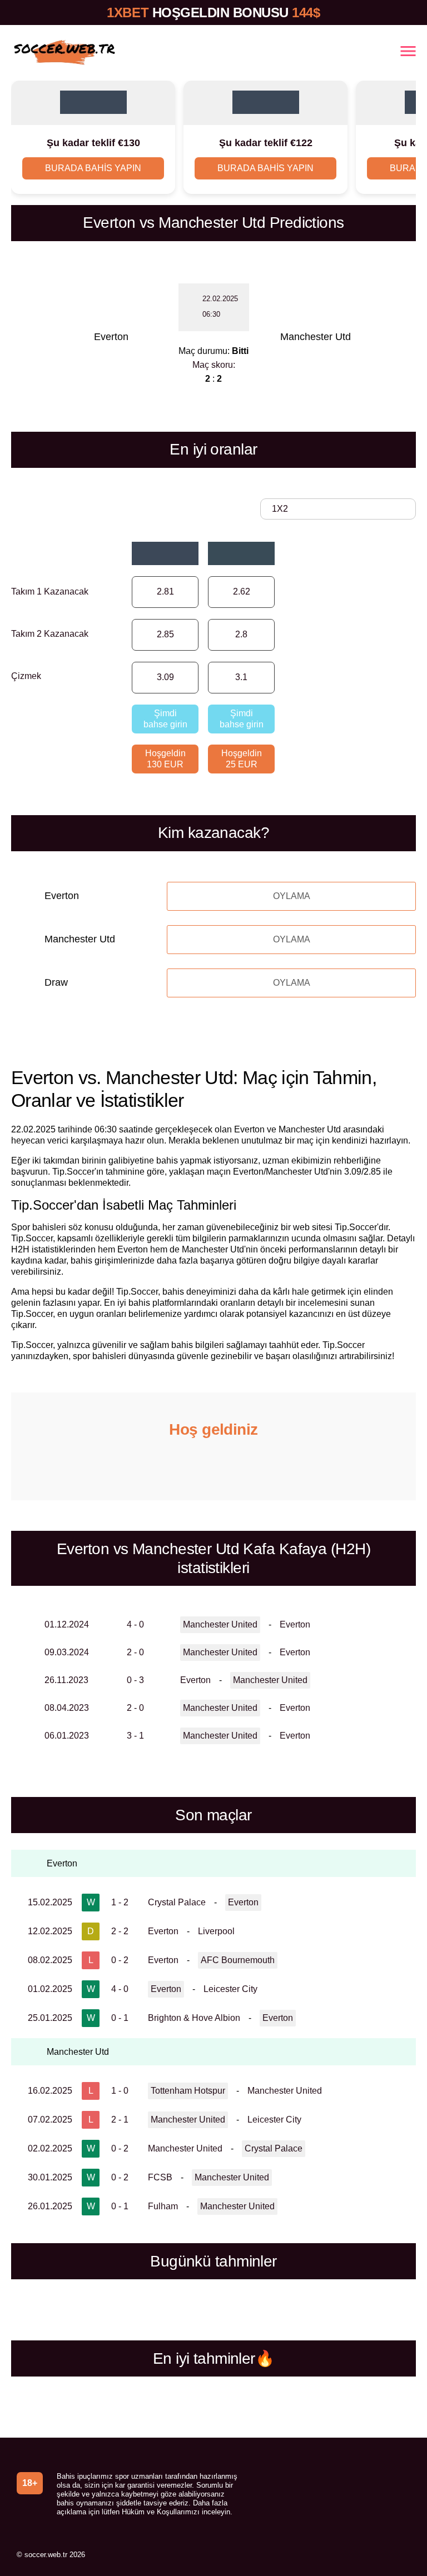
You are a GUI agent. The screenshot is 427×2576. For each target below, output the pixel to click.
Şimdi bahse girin (165, 719)
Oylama (292, 896)
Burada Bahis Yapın (93, 168)
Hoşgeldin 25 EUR (242, 759)
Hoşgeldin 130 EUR (165, 759)
